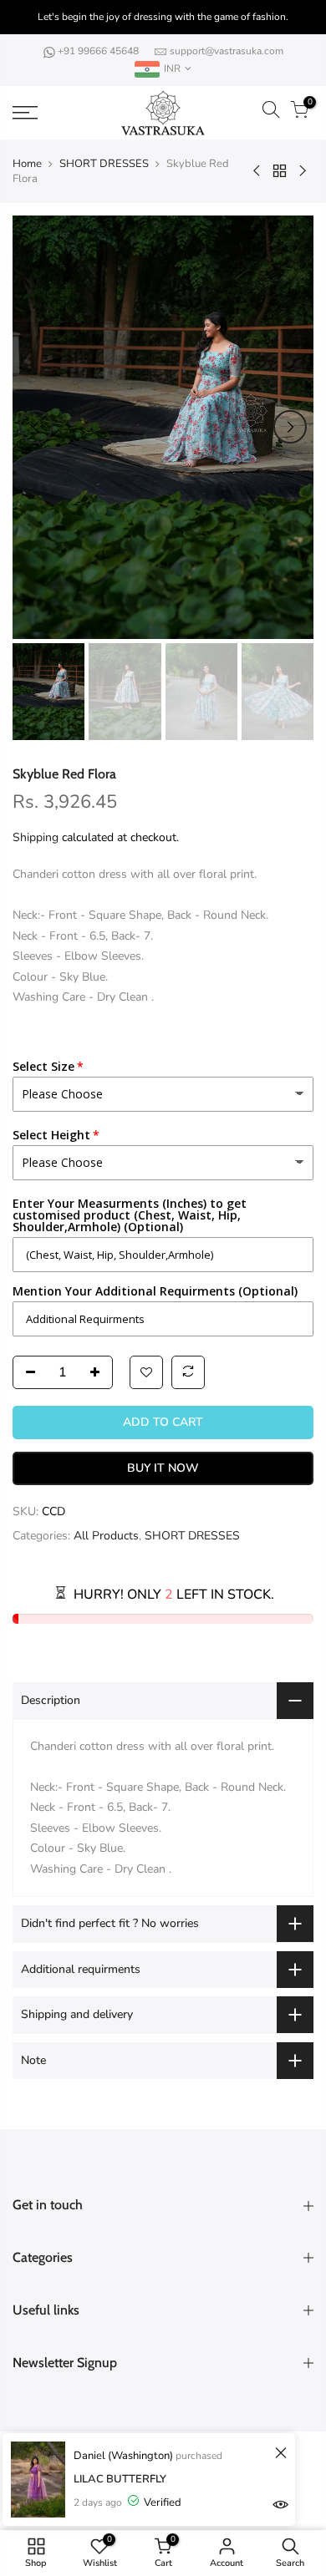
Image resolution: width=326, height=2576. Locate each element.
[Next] (290, 427)
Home (27, 164)
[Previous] (36, 427)
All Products (106, 1536)
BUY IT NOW (163, 1468)
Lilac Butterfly (120, 2479)
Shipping (36, 837)
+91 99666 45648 (99, 51)
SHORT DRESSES (104, 164)
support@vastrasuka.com (227, 51)
